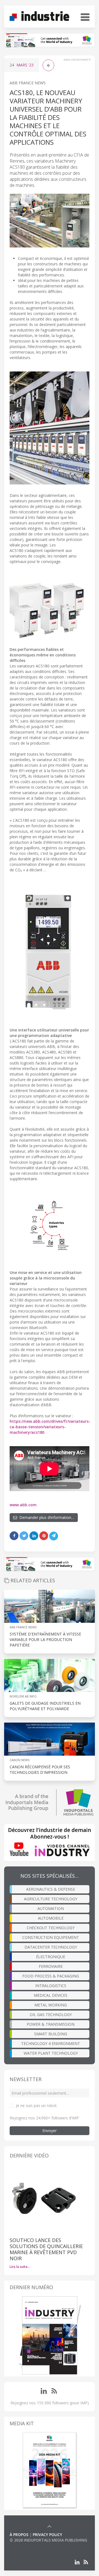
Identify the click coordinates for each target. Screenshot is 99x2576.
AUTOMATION (51, 1908)
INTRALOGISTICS (51, 1986)
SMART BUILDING (51, 2034)
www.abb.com (23, 1505)
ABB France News (28, 83)
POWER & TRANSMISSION (51, 2024)
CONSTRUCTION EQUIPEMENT (51, 1937)
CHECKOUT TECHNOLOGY (51, 1928)
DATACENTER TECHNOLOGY (51, 1947)
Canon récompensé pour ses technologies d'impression (40, 1770)
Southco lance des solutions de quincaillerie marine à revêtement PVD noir (46, 2249)
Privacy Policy (47, 2535)
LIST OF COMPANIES (28, 2546)
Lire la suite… (20, 2267)
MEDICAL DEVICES (51, 1995)
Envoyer (50, 2131)
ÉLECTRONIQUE (51, 1957)
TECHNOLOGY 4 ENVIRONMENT (51, 2043)
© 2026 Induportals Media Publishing (48, 2540)
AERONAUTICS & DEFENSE (51, 1889)
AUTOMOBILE (51, 1918)
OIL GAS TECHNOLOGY (51, 2015)
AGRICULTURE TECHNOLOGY (51, 1899)
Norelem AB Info (23, 1696)
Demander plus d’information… (46, 1517)
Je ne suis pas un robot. (37, 2105)
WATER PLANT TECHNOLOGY (51, 2053)
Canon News (20, 1760)
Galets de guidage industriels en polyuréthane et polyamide (45, 1706)
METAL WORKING (51, 2005)
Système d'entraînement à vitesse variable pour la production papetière (45, 1639)
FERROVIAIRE (51, 1966)
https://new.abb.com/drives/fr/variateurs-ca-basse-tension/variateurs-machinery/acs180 (50, 1427)
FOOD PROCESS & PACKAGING (51, 1976)
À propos (19, 2535)
